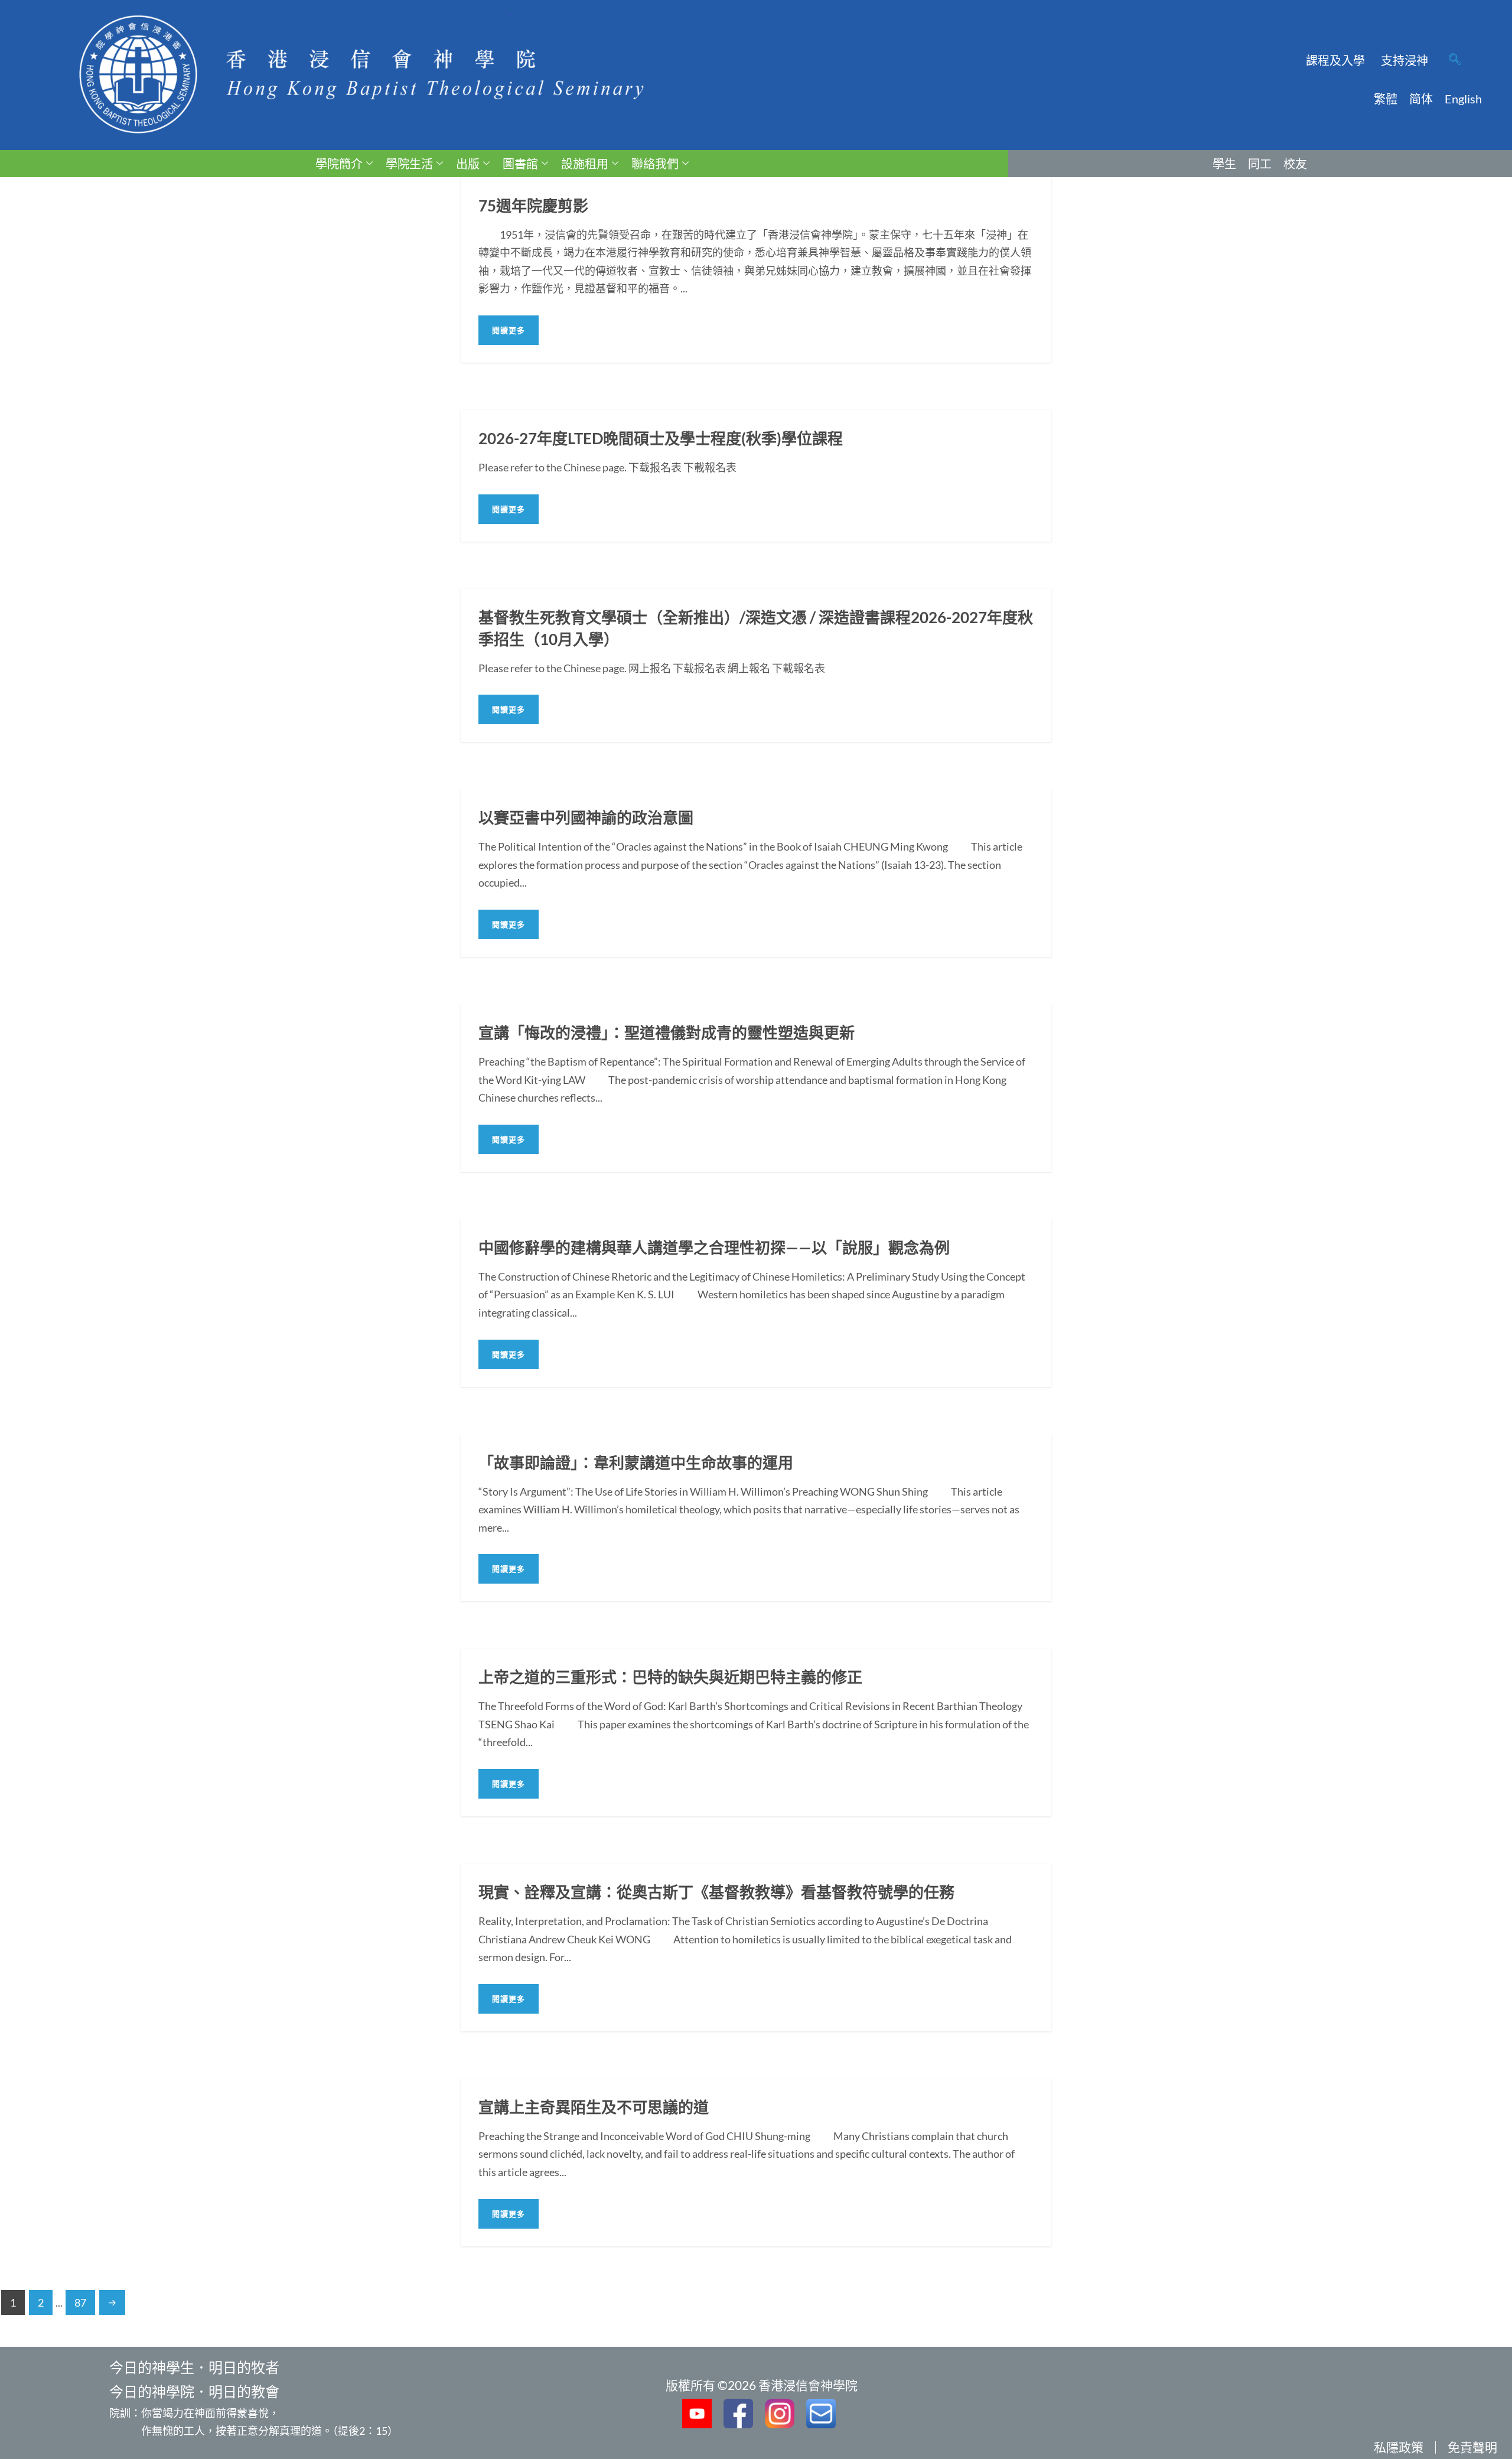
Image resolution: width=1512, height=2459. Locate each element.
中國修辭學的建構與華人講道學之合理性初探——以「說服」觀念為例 (714, 1248)
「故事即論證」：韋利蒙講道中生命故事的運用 (636, 1463)
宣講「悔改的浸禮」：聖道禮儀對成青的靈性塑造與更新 (667, 1033)
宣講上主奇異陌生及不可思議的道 (594, 2107)
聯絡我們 (655, 164)
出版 (468, 164)
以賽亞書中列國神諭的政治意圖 (586, 818)
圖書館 (520, 164)
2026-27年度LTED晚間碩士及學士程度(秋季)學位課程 (661, 438)
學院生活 (409, 164)
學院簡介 (339, 164)
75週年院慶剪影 (533, 206)
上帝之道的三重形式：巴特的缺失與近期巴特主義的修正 (670, 1677)
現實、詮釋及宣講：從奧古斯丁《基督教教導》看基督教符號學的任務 (716, 1892)
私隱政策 (1399, 2447)
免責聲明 (1472, 2447)
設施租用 (585, 164)
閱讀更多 (509, 330)
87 (80, 2302)
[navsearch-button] (1455, 60)
